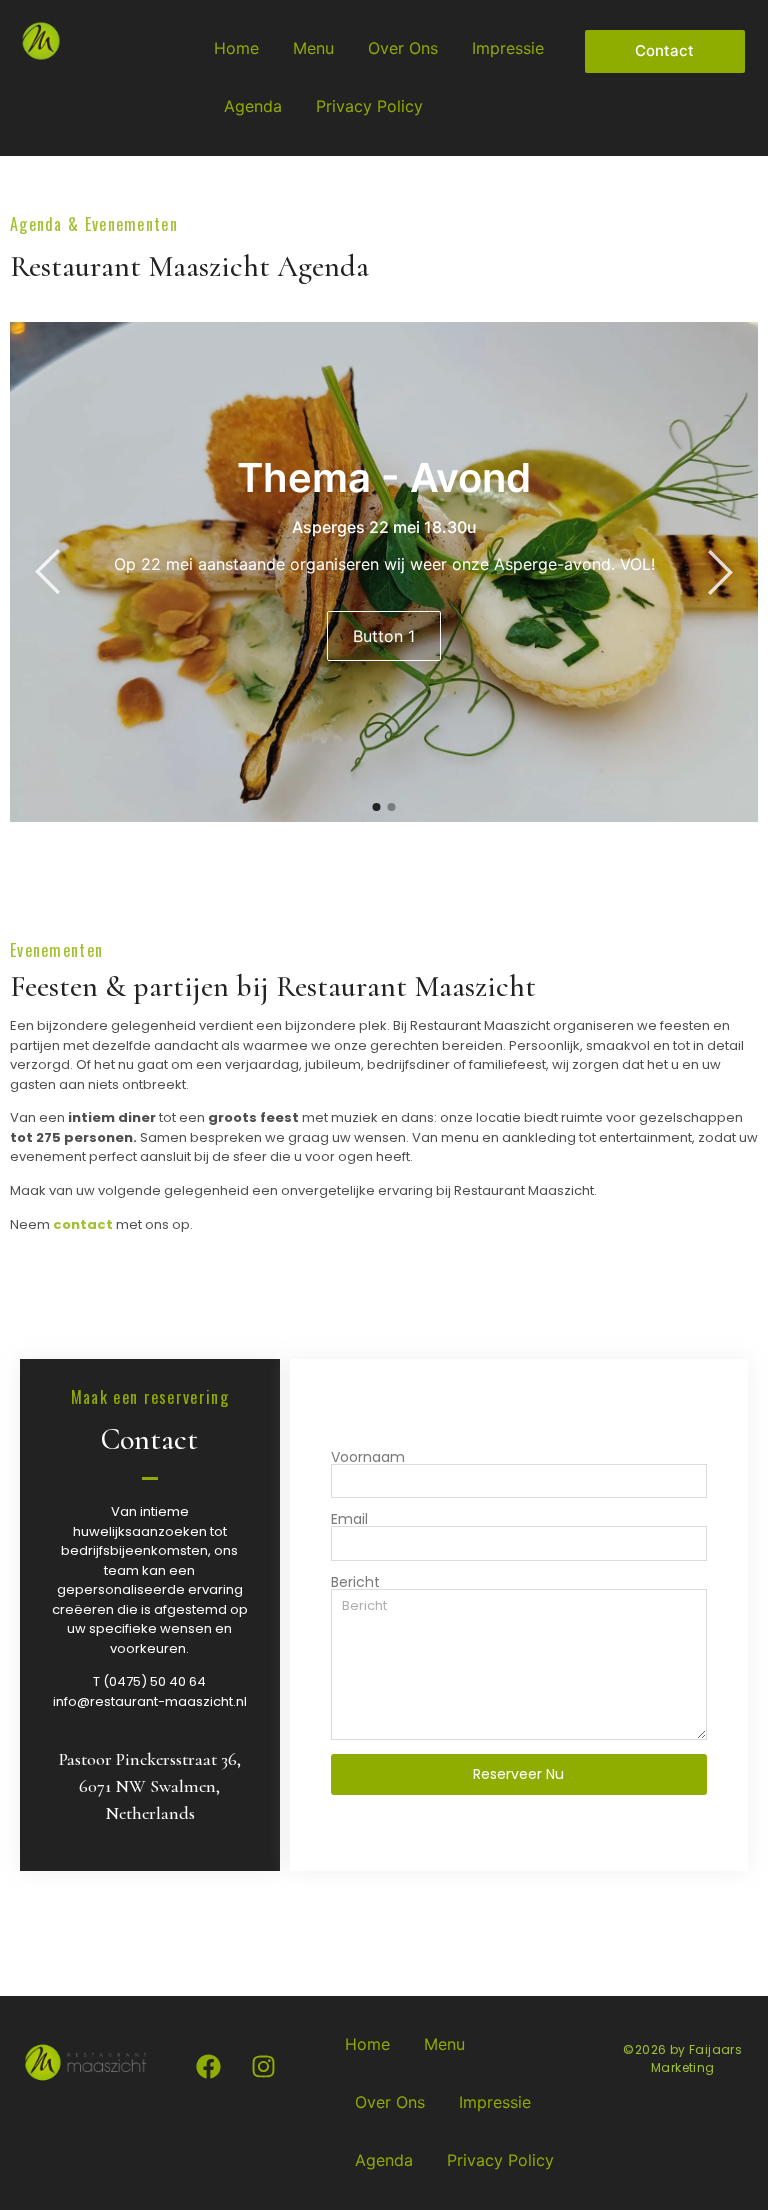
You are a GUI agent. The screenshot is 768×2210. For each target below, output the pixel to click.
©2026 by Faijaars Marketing (682, 2058)
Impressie (508, 48)
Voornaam (368, 1457)
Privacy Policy (369, 106)
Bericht (355, 1582)
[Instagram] (263, 2066)
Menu (313, 48)
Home (236, 48)
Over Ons (403, 48)
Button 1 (384, 636)
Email (349, 1519)
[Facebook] (208, 2066)
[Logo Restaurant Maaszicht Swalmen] (41, 41)
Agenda (253, 106)
